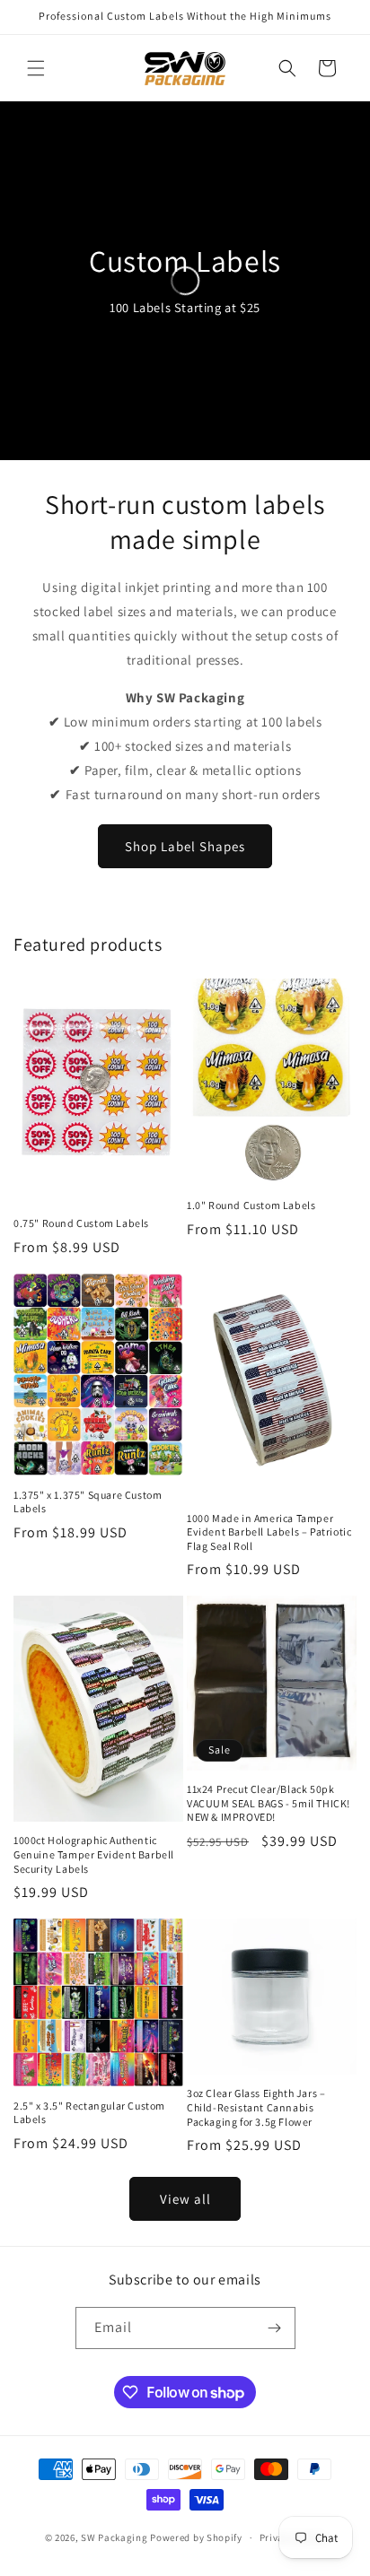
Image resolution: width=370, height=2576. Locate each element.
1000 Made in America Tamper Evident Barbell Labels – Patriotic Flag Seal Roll (269, 1532)
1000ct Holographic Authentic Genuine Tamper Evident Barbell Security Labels (94, 1854)
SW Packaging (114, 2537)
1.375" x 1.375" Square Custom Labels (88, 1502)
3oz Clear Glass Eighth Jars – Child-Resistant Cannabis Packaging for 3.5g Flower (256, 2107)
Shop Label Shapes (185, 846)
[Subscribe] (275, 2328)
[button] (36, 68)
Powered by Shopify (196, 2537)
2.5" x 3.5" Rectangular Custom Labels (89, 2113)
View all (185, 2199)
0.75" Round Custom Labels (81, 1223)
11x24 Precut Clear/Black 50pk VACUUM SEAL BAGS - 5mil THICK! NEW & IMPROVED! (269, 1803)
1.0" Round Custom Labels (251, 1205)
